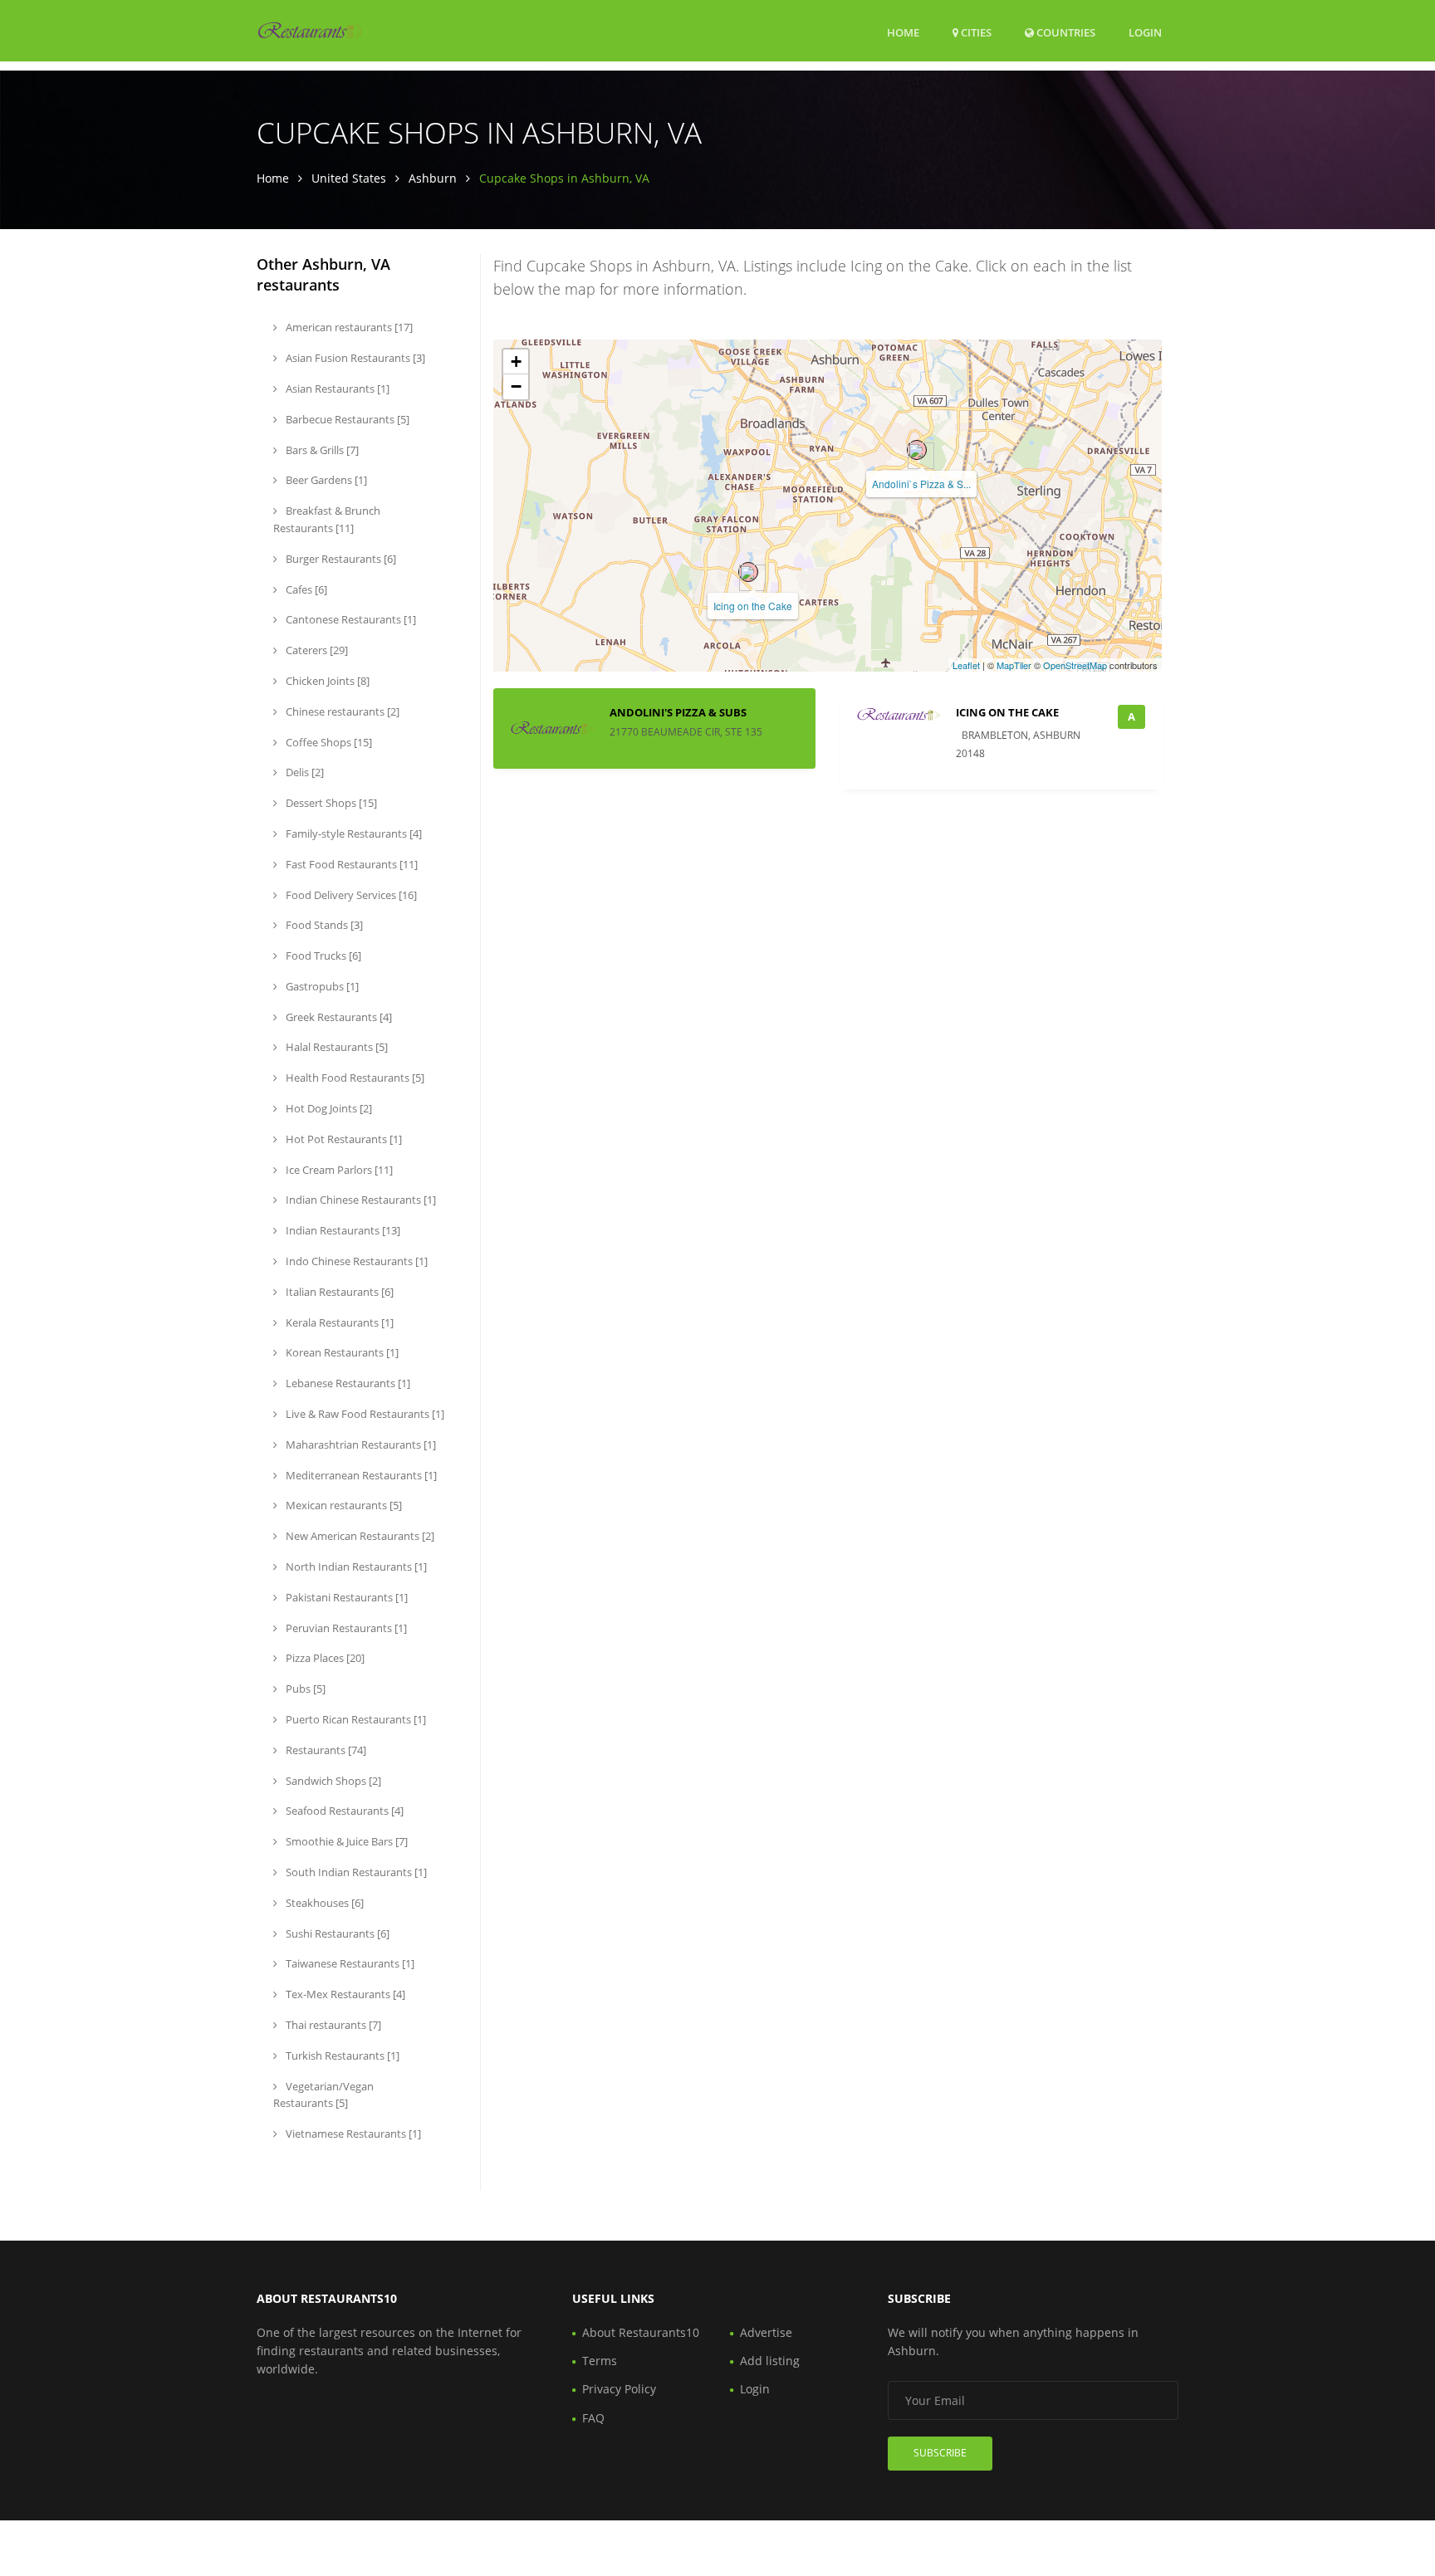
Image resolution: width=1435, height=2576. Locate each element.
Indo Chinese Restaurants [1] (355, 1261)
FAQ (593, 2418)
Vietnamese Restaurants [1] (352, 2134)
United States (349, 178)
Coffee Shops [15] (328, 742)
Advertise (766, 2332)
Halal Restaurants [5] (335, 1047)
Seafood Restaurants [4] (343, 1811)
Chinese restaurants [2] (341, 711)
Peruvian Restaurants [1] (345, 1628)
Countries (1065, 32)
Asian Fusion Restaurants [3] (354, 358)
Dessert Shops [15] (330, 803)
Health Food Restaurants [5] (354, 1078)
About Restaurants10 (641, 2332)
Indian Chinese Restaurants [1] (360, 1200)
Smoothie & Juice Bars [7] (345, 1841)
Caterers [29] (316, 650)
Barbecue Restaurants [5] (346, 419)
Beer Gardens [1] (325, 480)
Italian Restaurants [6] (338, 1292)
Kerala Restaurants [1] (338, 1322)
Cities (975, 32)
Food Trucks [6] (322, 956)
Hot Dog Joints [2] (328, 1108)
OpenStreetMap (1075, 665)
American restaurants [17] (348, 327)
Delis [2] (304, 772)
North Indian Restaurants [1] (355, 1567)
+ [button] (516, 362)
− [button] (516, 386)
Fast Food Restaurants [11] (350, 864)
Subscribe (940, 2453)
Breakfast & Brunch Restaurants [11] (327, 519)
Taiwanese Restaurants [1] (349, 1963)
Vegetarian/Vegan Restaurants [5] (323, 2095)
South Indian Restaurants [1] (355, 1872)
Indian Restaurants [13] (342, 1230)
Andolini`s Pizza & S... (921, 484)
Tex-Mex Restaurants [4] (344, 1994)
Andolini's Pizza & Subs (678, 712)
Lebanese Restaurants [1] (347, 1383)
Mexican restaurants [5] (343, 1505)
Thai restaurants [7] (332, 2025)
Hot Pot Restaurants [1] (343, 1139)
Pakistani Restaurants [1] (345, 1597)
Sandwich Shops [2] (332, 1781)
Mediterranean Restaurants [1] (360, 1475)
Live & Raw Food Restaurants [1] (364, 1414)
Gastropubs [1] (321, 986)
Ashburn (433, 178)
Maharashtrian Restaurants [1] (360, 1444)
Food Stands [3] (323, 925)
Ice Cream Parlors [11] (338, 1170)
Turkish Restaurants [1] (341, 2055)
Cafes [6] (305, 589)
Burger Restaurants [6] (340, 559)
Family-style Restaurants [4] (353, 833)
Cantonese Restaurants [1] (350, 619)
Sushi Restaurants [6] (336, 1933)
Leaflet (966, 665)
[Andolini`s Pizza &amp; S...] (917, 450)
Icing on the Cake (753, 606)
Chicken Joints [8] (326, 681)
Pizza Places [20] (324, 1658)
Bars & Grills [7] (321, 450)
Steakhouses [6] (323, 1903)
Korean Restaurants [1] (341, 1352)
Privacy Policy (619, 2389)
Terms (600, 2361)
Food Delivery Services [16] (350, 895)
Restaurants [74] (325, 1750)
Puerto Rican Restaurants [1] (355, 1719)
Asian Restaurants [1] (336, 389)
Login (1145, 32)
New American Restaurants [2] (359, 1536)
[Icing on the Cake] (748, 572)
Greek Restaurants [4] (338, 1017)
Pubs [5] (304, 1689)
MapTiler (1014, 665)
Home (903, 32)
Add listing (770, 2361)
